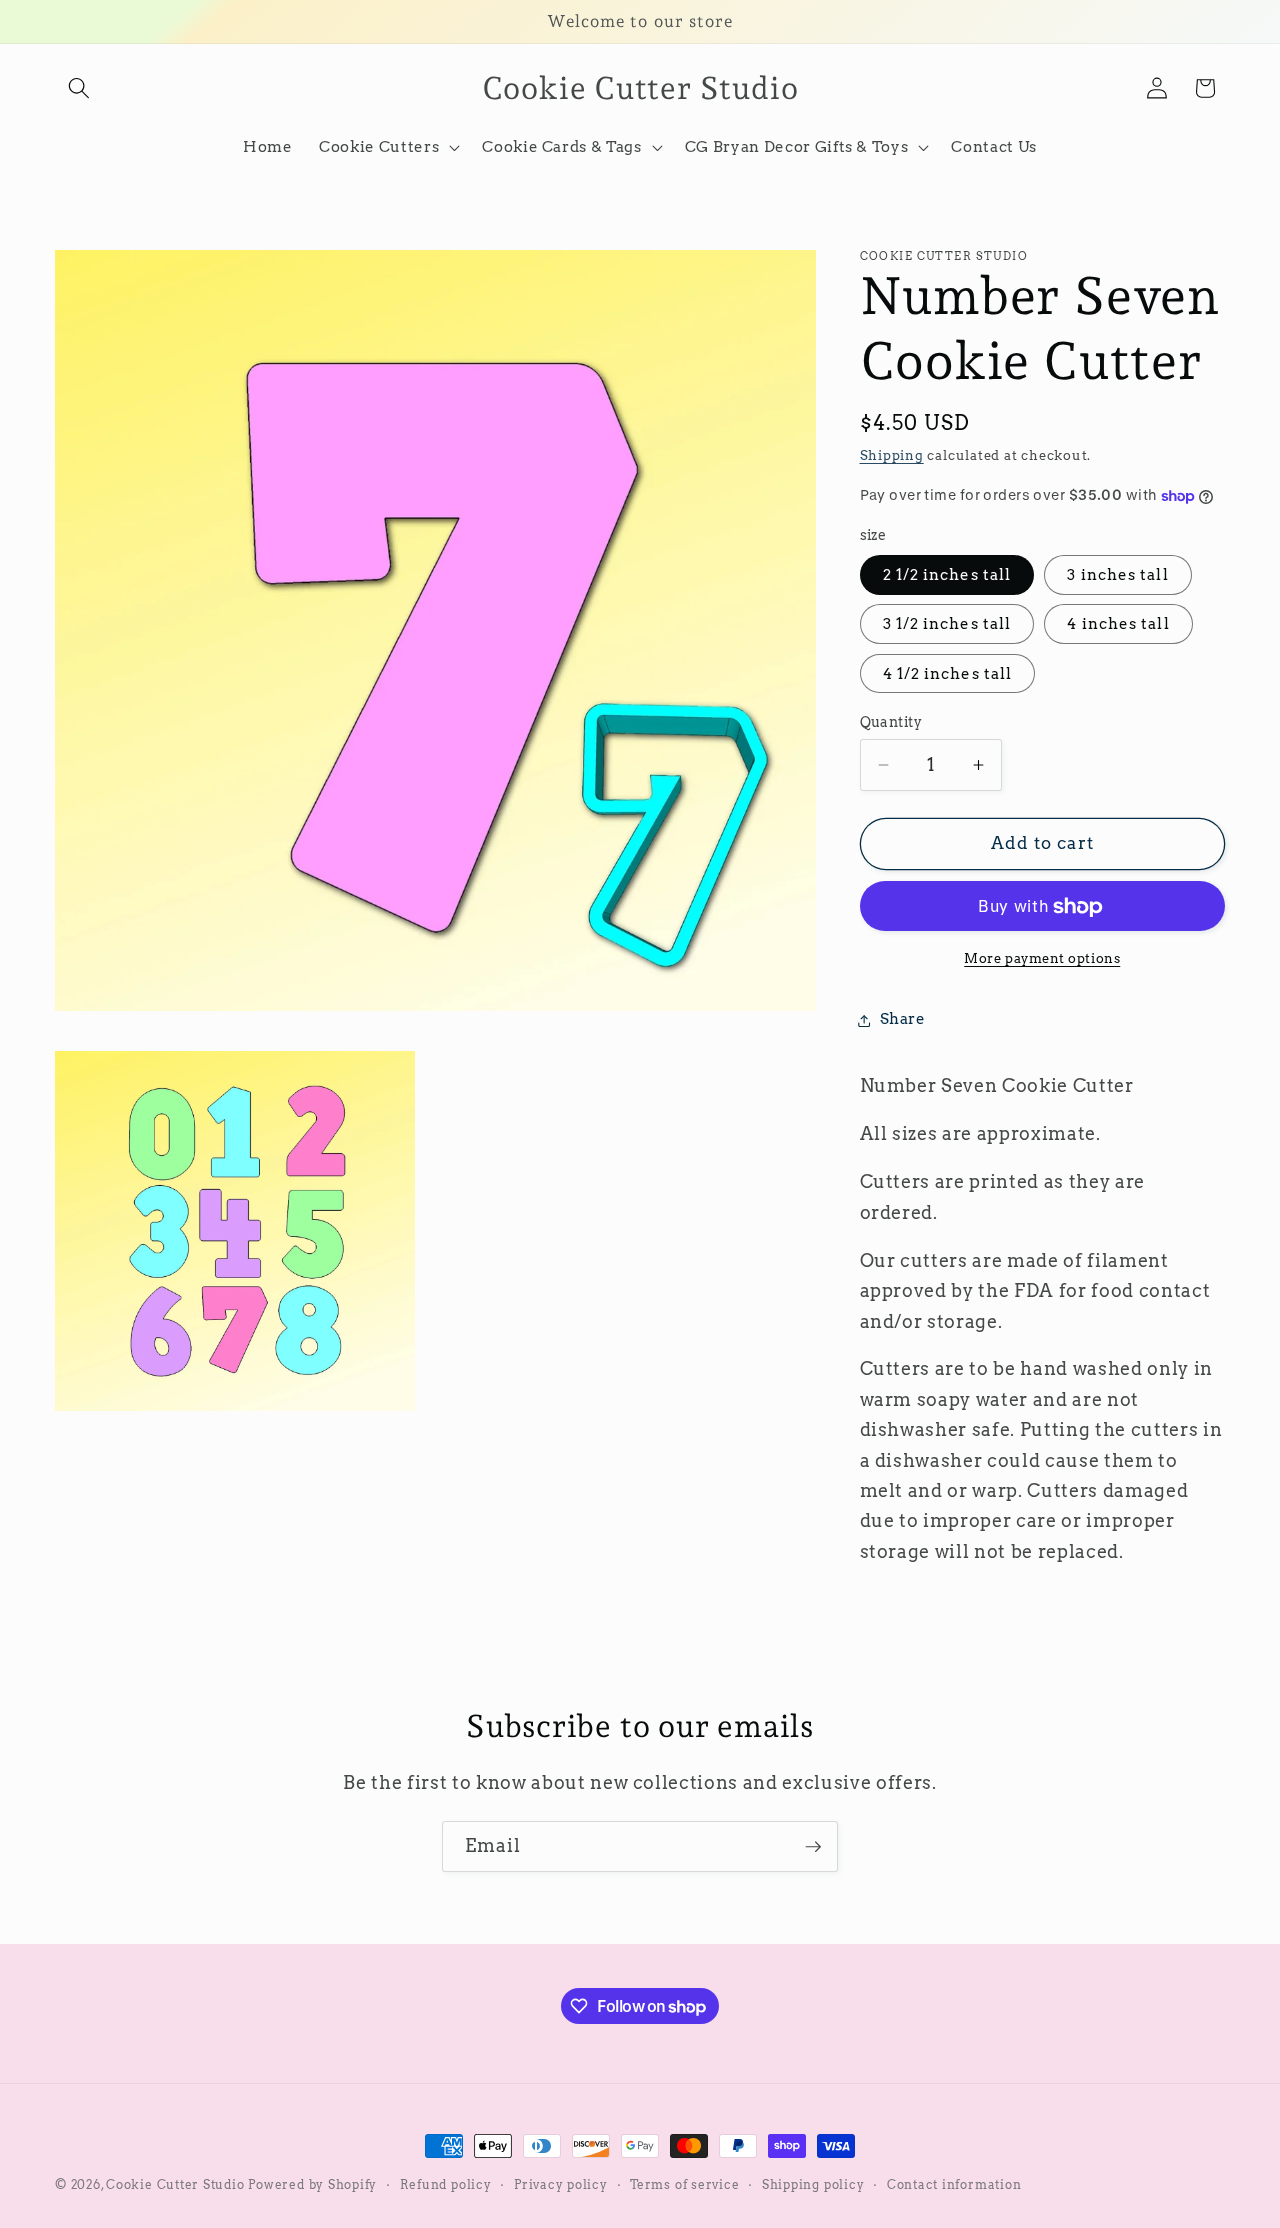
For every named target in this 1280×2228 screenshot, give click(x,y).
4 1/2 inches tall (948, 673)
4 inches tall (1118, 624)
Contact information (954, 2184)
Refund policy (446, 2184)
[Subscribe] (813, 1847)
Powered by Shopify (312, 2184)
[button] (79, 88)
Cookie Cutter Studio (175, 2184)
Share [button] (903, 1019)
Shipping (892, 455)
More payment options (1042, 958)
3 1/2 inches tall (947, 624)
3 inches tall (1117, 575)
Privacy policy (561, 2184)
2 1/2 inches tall (947, 575)
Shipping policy (813, 2184)
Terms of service (684, 2184)
